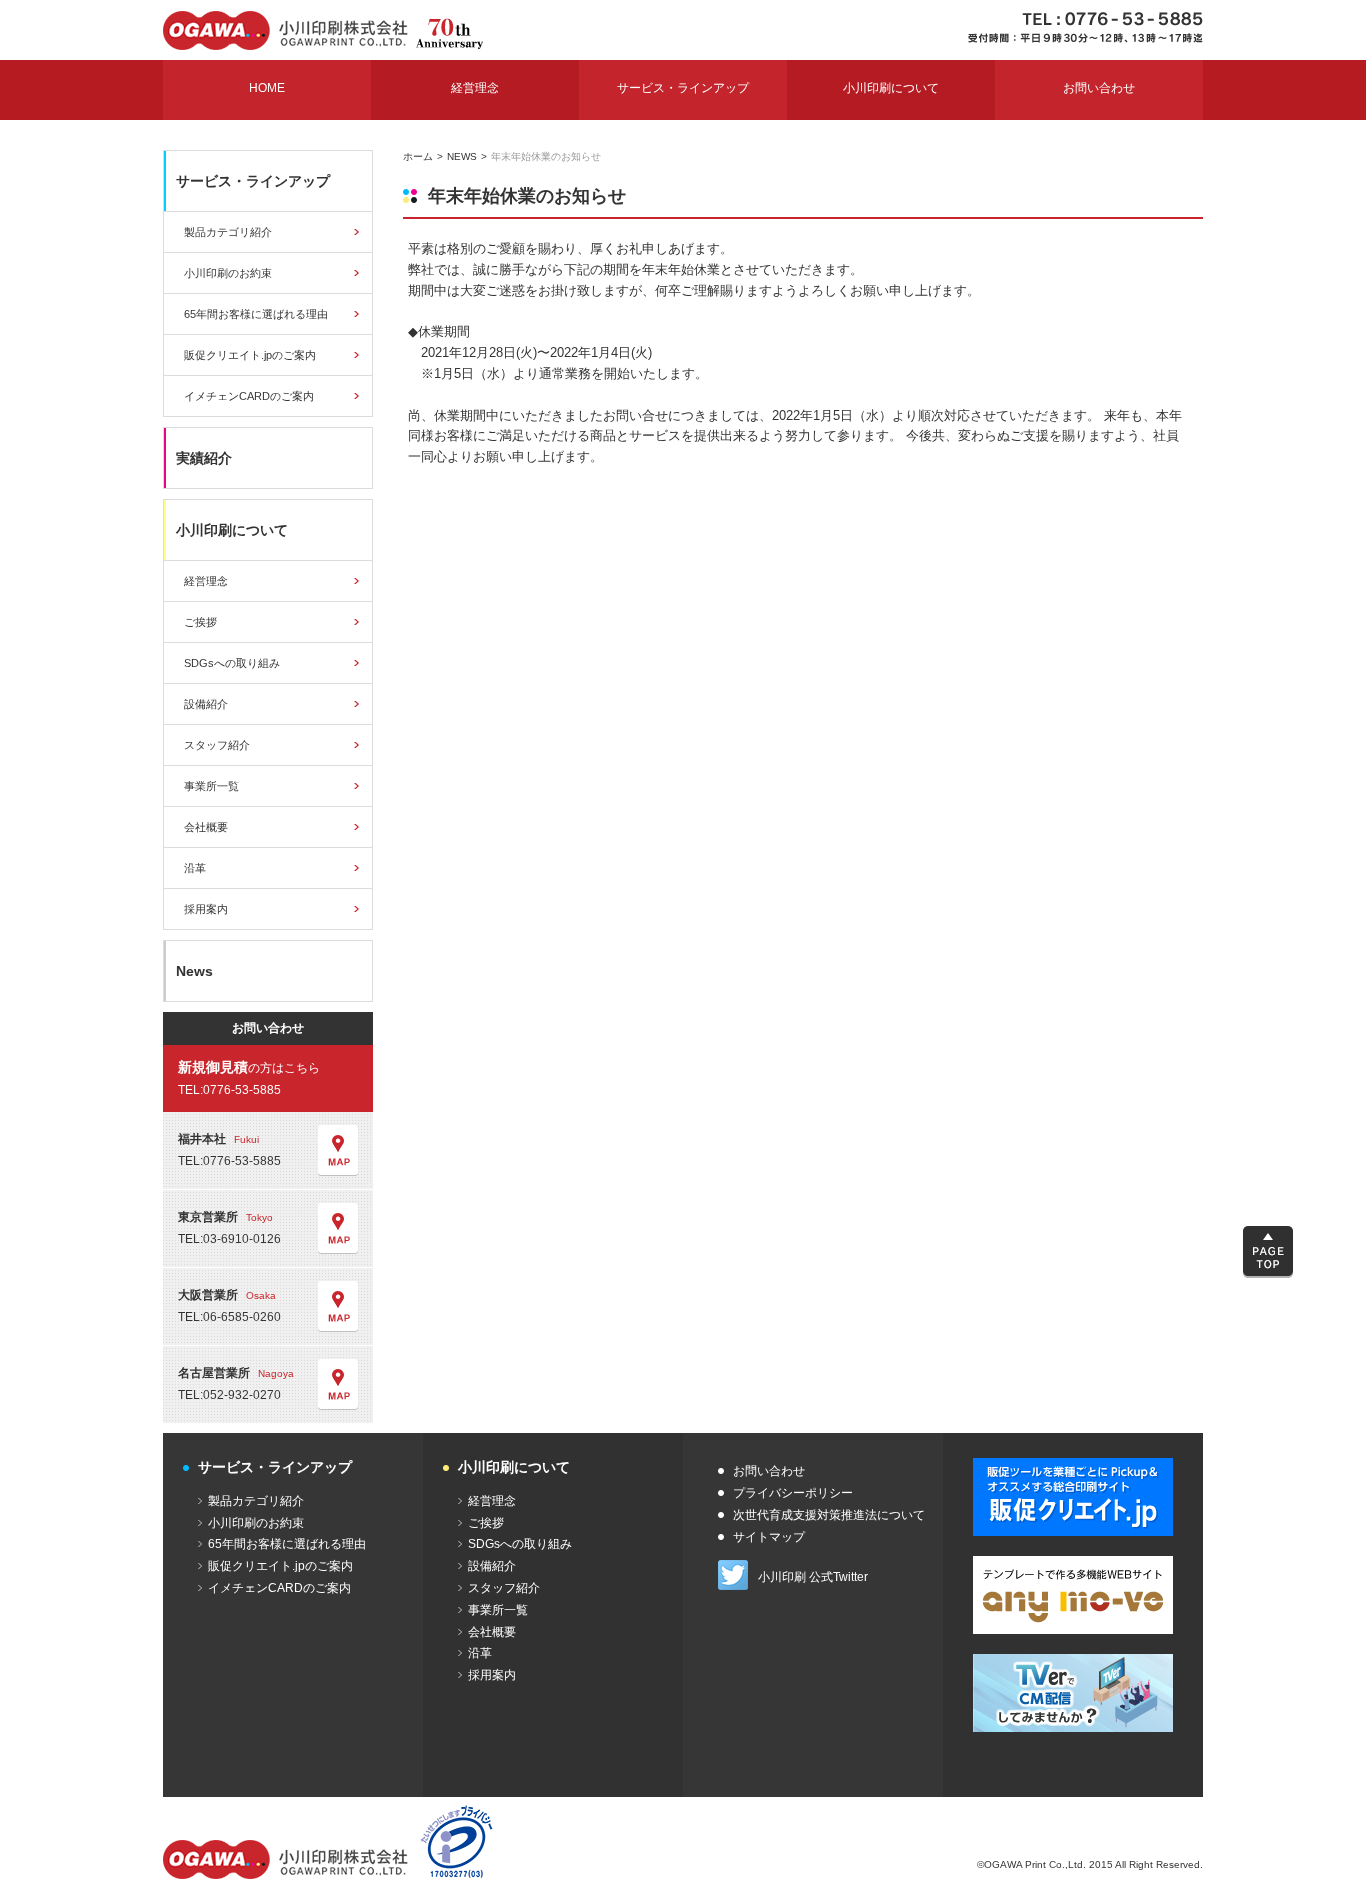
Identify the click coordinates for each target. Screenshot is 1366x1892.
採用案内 (206, 909)
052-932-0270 (242, 1395)
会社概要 (206, 827)
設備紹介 (206, 704)
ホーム (418, 156)
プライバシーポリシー (793, 1493)
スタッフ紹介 (217, 745)
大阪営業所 (227, 1295)
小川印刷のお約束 (228, 273)
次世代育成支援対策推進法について (829, 1515)
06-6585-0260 (242, 1317)
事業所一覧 (211, 786)
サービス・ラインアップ (253, 181)
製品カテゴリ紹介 (228, 232)
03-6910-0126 (242, 1239)
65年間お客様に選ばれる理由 (256, 314)
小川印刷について (232, 530)
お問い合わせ (769, 1471)
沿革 (195, 868)
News (194, 971)
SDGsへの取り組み (232, 663)
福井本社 (218, 1139)
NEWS (462, 156)
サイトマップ (769, 1537)
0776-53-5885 (242, 1090)
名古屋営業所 (236, 1373)
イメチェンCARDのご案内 (249, 396)
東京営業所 (225, 1217)
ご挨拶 (200, 622)
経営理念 (206, 581)
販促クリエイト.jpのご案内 (250, 355)
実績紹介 (204, 458)
